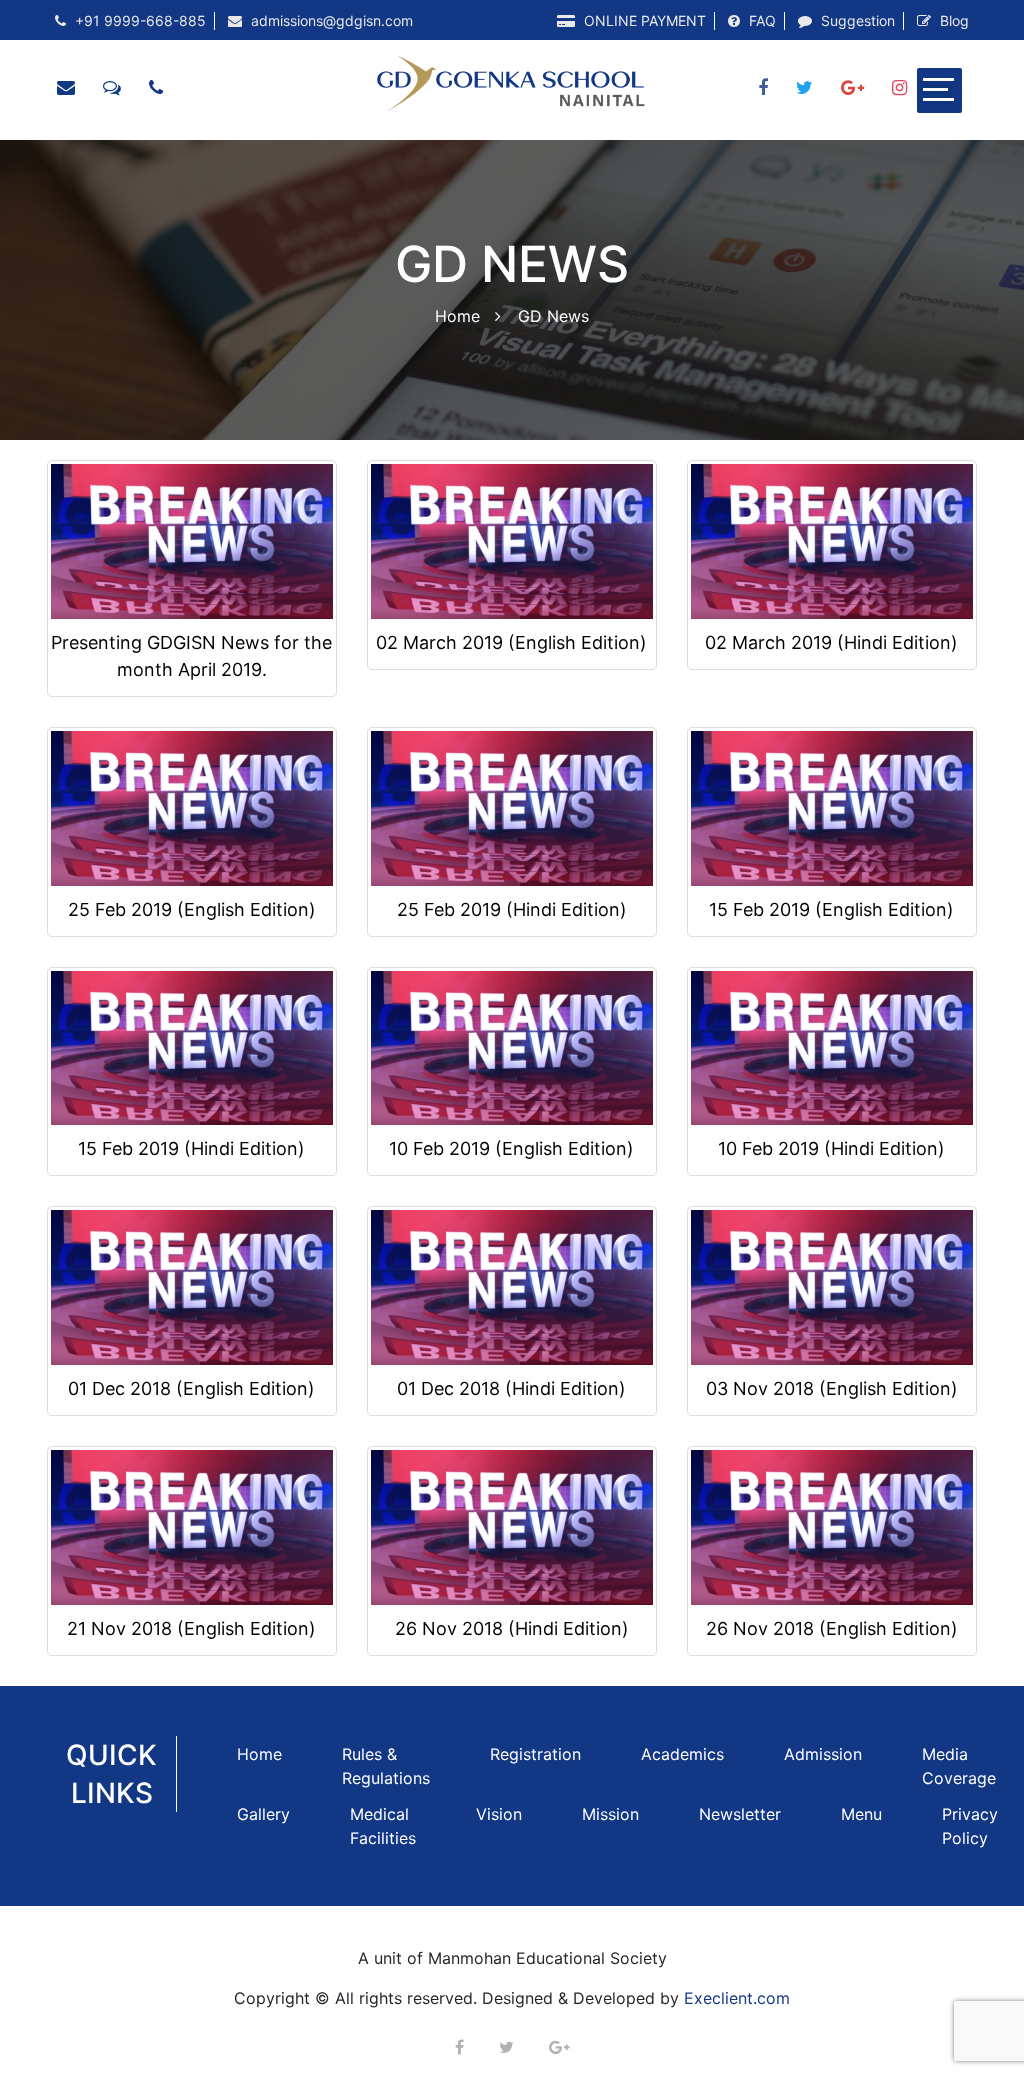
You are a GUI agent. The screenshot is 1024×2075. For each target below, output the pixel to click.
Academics (682, 1754)
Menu (861, 1814)
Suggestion (856, 20)
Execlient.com (737, 1998)
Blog (952, 20)
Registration (535, 1754)
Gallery (263, 1814)
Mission (610, 1814)
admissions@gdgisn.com (330, 20)
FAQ (760, 20)
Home (457, 315)
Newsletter (740, 1814)
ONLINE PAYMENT (643, 20)
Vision (499, 1814)
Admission (823, 1754)
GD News (553, 315)
